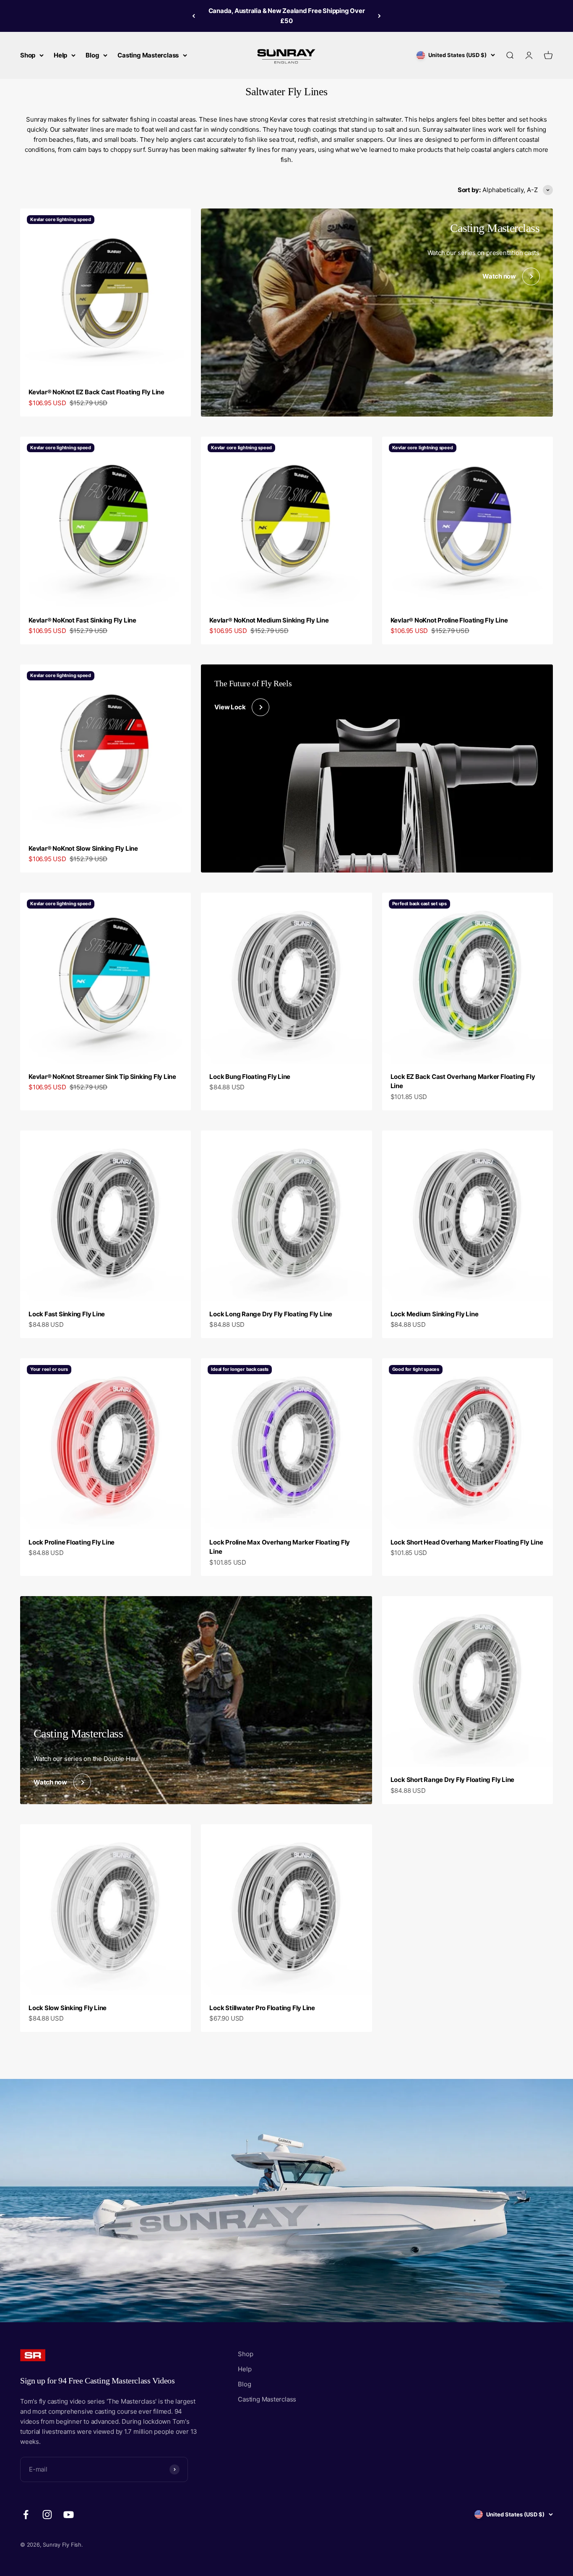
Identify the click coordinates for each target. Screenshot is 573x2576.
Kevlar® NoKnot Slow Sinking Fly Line (83, 848)
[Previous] (194, 16)
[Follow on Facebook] (26, 2515)
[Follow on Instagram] (47, 2515)
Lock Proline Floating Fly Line (72, 1542)
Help (60, 55)
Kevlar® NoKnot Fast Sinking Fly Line (82, 620)
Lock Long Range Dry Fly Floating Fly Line (271, 1314)
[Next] (379, 16)
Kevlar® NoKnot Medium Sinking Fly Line (269, 620)
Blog (92, 55)
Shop (28, 55)
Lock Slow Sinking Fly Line (68, 2008)
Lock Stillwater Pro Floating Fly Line (262, 2008)
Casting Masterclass (148, 55)
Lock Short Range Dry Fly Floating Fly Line (453, 1780)
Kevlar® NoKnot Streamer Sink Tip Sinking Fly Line (102, 1077)
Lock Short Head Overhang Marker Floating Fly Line (467, 1542)
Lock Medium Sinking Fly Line (435, 1314)
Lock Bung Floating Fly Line (250, 1077)
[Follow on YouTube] (69, 2515)
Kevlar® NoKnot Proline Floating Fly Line (449, 620)
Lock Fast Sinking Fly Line (67, 1314)
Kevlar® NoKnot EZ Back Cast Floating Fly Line (96, 392)
